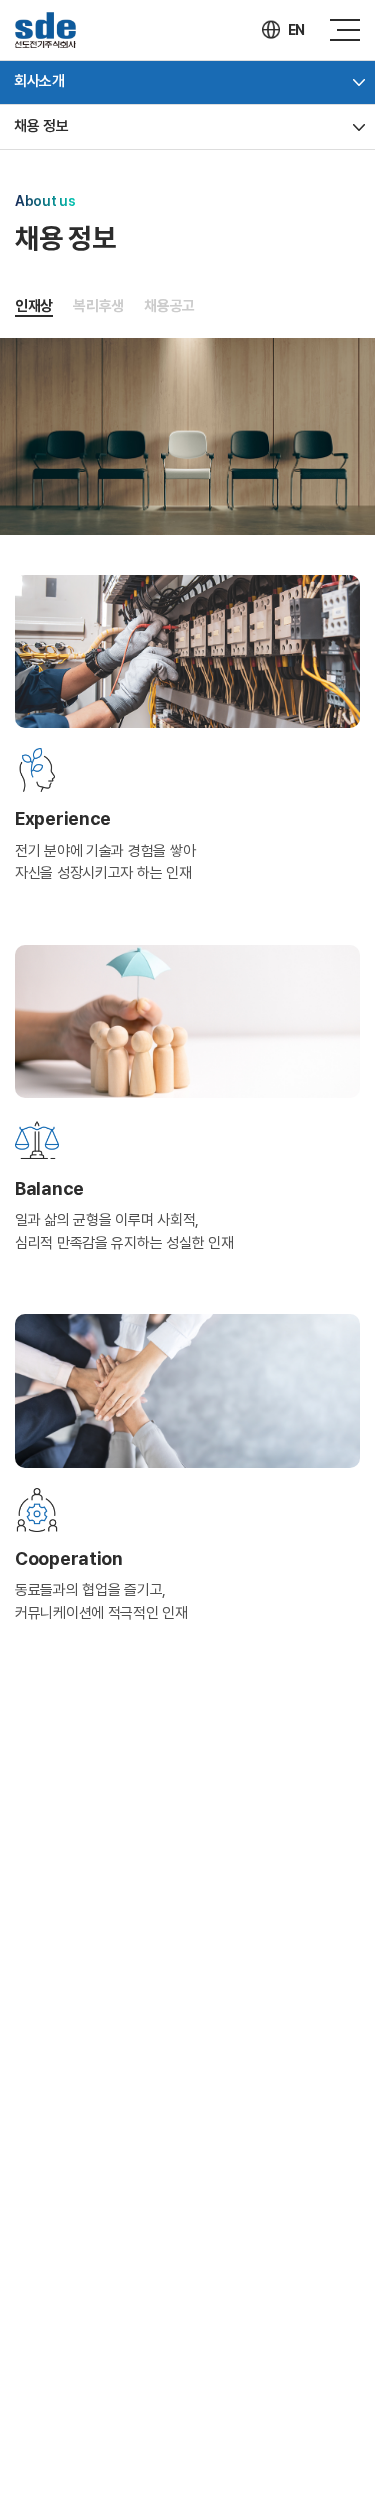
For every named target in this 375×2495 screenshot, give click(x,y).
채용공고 (169, 306)
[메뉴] (345, 30)
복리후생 (98, 306)
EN (296, 30)
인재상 (34, 306)
